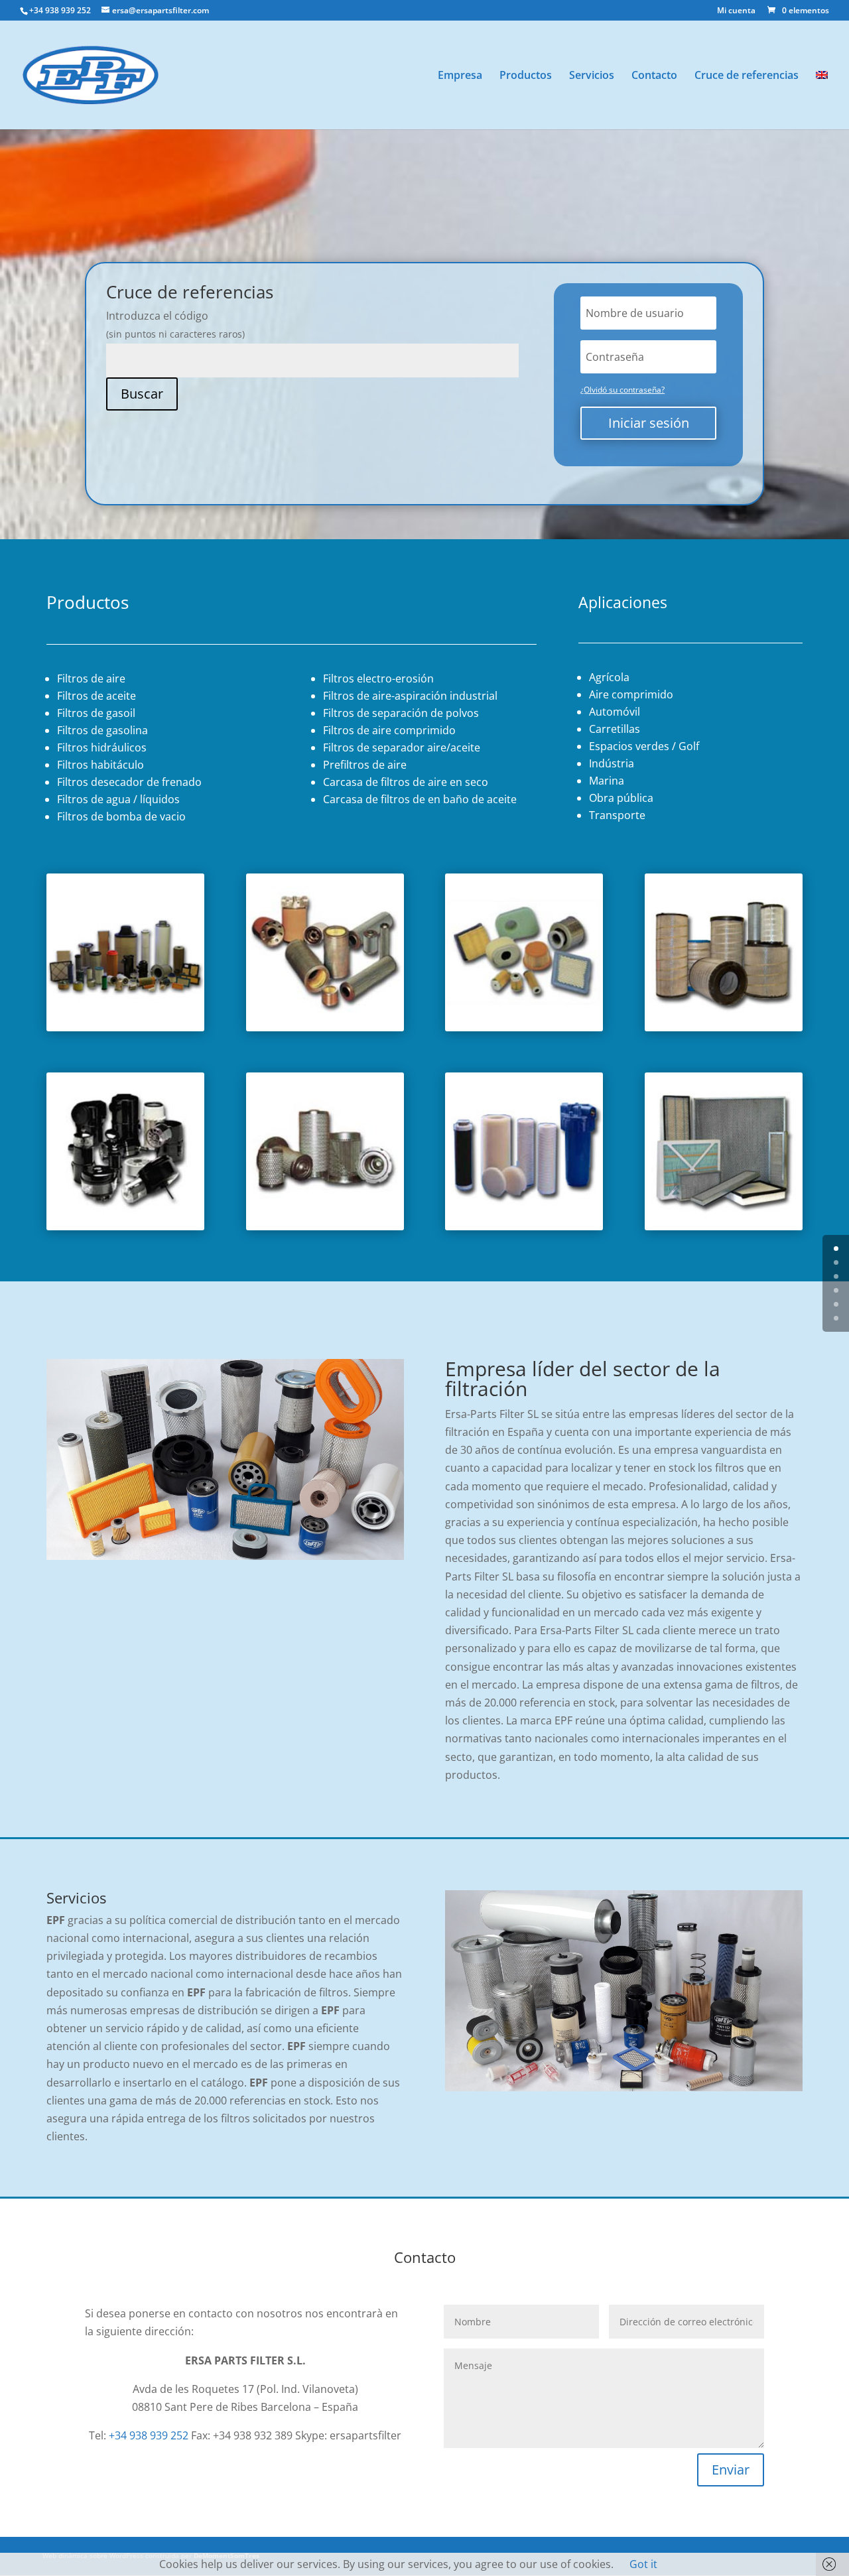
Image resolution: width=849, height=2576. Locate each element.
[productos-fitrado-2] (524, 1027)
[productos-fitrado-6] (524, 1226)
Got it (643, 2564)
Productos (526, 76)
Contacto (654, 76)
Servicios (592, 76)
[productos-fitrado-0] (125, 1027)
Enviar (731, 2470)
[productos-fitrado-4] (125, 1226)
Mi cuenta (736, 11)
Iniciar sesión (649, 423)
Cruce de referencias (747, 76)
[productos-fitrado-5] (325, 1226)
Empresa (460, 76)
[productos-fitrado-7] (724, 1226)
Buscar (142, 394)
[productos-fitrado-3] (724, 1027)
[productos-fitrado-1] (325, 1027)
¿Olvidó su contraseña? (622, 390)
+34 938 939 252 (149, 2435)
